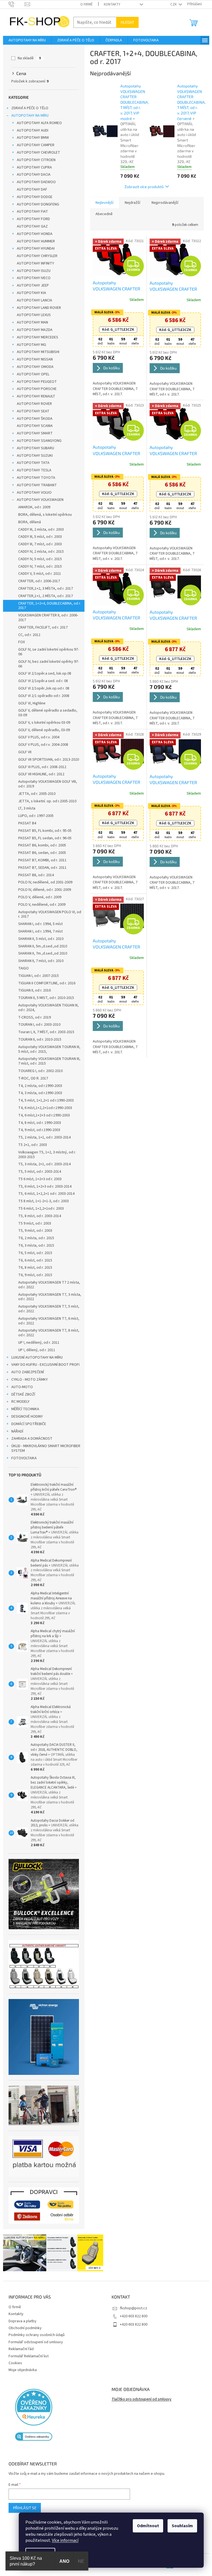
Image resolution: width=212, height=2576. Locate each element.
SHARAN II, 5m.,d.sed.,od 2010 (40, 946)
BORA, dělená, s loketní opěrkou (43, 515)
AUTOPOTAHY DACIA (31, 175)
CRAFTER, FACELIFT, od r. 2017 (41, 627)
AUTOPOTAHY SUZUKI (33, 456)
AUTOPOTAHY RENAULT (34, 396)
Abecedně (102, 214)
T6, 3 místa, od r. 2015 (34, 1246)
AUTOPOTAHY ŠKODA (32, 419)
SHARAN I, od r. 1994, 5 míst (38, 924)
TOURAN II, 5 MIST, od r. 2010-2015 (44, 998)
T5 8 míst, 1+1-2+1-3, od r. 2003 (41, 1201)
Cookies (13, 2363)
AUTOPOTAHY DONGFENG (36, 204)
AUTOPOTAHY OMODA (33, 367)
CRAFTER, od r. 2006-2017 (37, 581)
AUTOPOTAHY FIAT (30, 212)
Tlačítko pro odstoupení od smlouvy (140, 2399)
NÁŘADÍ (15, 1431)
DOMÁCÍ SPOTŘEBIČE (26, 1424)
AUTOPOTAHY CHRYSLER (35, 256)
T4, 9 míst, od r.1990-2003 (37, 1130)
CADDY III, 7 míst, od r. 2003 (38, 544)
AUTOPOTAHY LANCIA (32, 300)
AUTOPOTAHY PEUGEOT (35, 382)
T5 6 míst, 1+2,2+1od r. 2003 (39, 1209)
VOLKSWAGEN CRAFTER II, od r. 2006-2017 (46, 618)
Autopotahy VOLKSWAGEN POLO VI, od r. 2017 (47, 914)
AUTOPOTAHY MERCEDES (35, 337)
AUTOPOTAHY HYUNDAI (34, 248)
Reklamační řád (19, 2349)
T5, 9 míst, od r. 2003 (33, 1231)
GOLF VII (23, 752)
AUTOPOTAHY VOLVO (32, 493)
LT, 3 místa (25, 808)
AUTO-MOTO (20, 1387)
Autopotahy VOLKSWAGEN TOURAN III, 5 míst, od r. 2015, (47, 1049)
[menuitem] (25, 40)
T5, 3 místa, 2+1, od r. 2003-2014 (42, 1164)
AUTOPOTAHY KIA (29, 293)
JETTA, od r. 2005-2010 (35, 794)
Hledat (125, 22)
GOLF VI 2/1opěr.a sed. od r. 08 (41, 681)
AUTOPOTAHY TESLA (32, 470)
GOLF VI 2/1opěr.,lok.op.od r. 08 (42, 688)
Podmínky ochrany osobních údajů (34, 2335)
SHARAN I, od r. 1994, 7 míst (38, 931)
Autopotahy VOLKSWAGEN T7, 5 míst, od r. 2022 (47, 1309)
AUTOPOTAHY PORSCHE (35, 389)
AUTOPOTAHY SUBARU (33, 448)
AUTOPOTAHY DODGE (32, 197)
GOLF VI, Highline (30, 703)
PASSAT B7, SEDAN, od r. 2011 (40, 868)
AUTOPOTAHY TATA (31, 463)
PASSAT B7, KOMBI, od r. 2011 (40, 860)
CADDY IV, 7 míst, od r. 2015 (38, 566)
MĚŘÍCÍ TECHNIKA (23, 1409)
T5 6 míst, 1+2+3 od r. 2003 (38, 1179)
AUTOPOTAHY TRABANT (35, 485)
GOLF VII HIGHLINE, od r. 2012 (39, 774)
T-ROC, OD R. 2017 (31, 1078)
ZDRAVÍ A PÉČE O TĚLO (28, 108)
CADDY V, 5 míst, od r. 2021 (37, 574)
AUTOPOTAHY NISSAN (33, 359)
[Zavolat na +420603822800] (14, 4)
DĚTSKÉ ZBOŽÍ (21, 1394)
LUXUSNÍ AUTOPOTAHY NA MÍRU (35, 1358)
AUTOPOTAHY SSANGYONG (37, 441)
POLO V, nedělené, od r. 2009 (40, 905)
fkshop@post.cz (132, 2308)
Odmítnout (144, 2526)
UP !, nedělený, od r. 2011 (37, 1343)
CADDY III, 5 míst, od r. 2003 (38, 537)
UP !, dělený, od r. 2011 (35, 1350)
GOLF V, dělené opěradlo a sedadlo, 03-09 (46, 713)
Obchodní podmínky (23, 2328)
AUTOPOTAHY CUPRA (32, 167)
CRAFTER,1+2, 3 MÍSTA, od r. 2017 (43, 589)
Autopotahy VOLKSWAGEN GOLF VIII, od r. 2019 (45, 784)
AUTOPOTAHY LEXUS (32, 315)
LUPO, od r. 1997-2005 (34, 816)
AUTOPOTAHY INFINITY (33, 263)
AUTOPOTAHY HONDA (32, 234)
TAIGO (21, 968)
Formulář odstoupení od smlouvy (34, 2342)
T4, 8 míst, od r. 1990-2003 (37, 1123)
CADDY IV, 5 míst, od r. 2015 (38, 559)
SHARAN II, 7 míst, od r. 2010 (39, 961)
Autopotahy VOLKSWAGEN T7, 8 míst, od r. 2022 (47, 1333)
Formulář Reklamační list (26, 2356)
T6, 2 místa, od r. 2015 (34, 1238)
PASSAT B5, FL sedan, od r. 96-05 (43, 838)
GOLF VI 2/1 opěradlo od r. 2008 (42, 696)
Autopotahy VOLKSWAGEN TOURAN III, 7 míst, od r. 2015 (47, 1061)
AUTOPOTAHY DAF (30, 189)
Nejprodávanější (163, 203)
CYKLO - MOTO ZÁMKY (27, 1380)
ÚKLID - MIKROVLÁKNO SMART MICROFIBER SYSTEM (44, 1448)
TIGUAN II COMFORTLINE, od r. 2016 (45, 983)
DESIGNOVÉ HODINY (25, 1417)
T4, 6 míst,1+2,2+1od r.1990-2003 (43, 1108)
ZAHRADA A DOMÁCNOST (30, 1439)
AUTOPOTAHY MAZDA (32, 330)
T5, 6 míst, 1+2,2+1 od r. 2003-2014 (44, 1194)
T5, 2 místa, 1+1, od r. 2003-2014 (42, 1137)
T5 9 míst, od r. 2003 (32, 1223)
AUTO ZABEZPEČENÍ (25, 1372)
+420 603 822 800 (132, 2316)
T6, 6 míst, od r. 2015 (33, 1260)
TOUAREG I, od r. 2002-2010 (38, 1071)
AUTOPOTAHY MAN (30, 322)
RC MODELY (18, 1402)
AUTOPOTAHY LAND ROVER (37, 308)
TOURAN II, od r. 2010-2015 (38, 1040)
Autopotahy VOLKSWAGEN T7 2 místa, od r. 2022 (47, 1285)
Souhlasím (178, 2526)
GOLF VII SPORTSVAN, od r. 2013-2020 (46, 760)
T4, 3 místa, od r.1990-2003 (38, 1093)
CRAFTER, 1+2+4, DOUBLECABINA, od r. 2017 (47, 606)
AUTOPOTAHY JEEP (31, 285)
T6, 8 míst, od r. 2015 (33, 1268)
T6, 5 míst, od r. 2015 (33, 1253)
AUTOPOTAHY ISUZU (31, 271)
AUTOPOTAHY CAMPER (33, 145)
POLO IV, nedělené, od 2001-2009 (43, 882)
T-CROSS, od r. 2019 (32, 1017)
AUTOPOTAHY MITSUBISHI (36, 352)
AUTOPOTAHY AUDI (30, 130)
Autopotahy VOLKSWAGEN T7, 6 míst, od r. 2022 (47, 1321)
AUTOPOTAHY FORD (31, 219)
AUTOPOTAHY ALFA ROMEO (37, 123)
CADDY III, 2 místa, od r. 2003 (39, 530)
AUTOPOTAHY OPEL (31, 374)
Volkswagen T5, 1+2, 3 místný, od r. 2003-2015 (45, 1155)
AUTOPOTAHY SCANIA (33, 426)
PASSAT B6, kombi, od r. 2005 (40, 845)
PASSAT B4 (25, 823)
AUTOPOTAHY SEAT (31, 411)
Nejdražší (130, 203)
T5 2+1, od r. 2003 (30, 1145)
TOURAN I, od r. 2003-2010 (37, 1025)
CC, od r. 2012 (27, 635)
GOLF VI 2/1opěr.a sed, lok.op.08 (43, 674)
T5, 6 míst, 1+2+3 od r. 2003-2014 (43, 1187)
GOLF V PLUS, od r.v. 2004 (37, 737)
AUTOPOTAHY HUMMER (34, 241)
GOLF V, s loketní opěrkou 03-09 (42, 723)
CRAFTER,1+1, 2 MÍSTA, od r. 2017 (43, 596)
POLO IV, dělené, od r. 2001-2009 (42, 890)
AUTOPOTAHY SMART (33, 433)
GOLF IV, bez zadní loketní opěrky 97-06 (46, 664)
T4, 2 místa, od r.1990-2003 (38, 1086)
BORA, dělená (27, 522)
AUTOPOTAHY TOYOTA (34, 478)
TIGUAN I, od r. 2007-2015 (36, 976)
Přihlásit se (22, 2508)
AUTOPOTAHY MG (29, 345)
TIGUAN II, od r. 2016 (32, 990)
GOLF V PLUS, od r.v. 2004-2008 (41, 745)
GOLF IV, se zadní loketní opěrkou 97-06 (46, 652)
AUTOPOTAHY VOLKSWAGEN (38, 500)
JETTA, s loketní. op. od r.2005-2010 (45, 801)
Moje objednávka (20, 2370)
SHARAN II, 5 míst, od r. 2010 (39, 939)
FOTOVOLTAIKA (22, 1458)
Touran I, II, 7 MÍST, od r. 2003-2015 (44, 1032)
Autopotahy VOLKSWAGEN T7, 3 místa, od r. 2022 (47, 1297)
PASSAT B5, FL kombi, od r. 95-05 (43, 831)
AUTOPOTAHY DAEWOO (34, 182)
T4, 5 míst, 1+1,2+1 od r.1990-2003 (44, 1100)
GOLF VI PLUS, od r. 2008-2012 (40, 767)
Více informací (61, 2540)
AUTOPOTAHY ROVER (32, 404)
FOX (19, 642)
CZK (172, 4)
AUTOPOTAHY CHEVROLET (36, 153)
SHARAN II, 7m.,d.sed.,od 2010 (40, 953)
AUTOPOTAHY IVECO (31, 278)
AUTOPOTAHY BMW (31, 138)
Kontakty (110, 4)
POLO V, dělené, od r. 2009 (38, 897)
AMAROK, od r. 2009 (32, 507)
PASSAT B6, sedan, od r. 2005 (40, 853)
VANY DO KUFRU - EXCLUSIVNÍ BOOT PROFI (43, 1365)
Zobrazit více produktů (142, 187)
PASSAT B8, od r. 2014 (34, 875)
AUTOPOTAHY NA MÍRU (28, 116)
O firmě (85, 4)
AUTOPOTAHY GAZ (30, 226)
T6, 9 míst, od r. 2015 (33, 1275)
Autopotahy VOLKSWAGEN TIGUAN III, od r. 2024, (46, 1008)
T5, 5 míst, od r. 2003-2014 (37, 1172)
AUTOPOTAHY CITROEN (34, 160)
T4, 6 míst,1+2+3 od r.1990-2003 (42, 1115)
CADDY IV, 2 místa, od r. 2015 (39, 552)
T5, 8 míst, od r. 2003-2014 (37, 1216)
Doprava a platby (20, 2321)
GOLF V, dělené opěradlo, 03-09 (42, 730)
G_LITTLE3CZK (116, 330)
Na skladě (27, 58)
